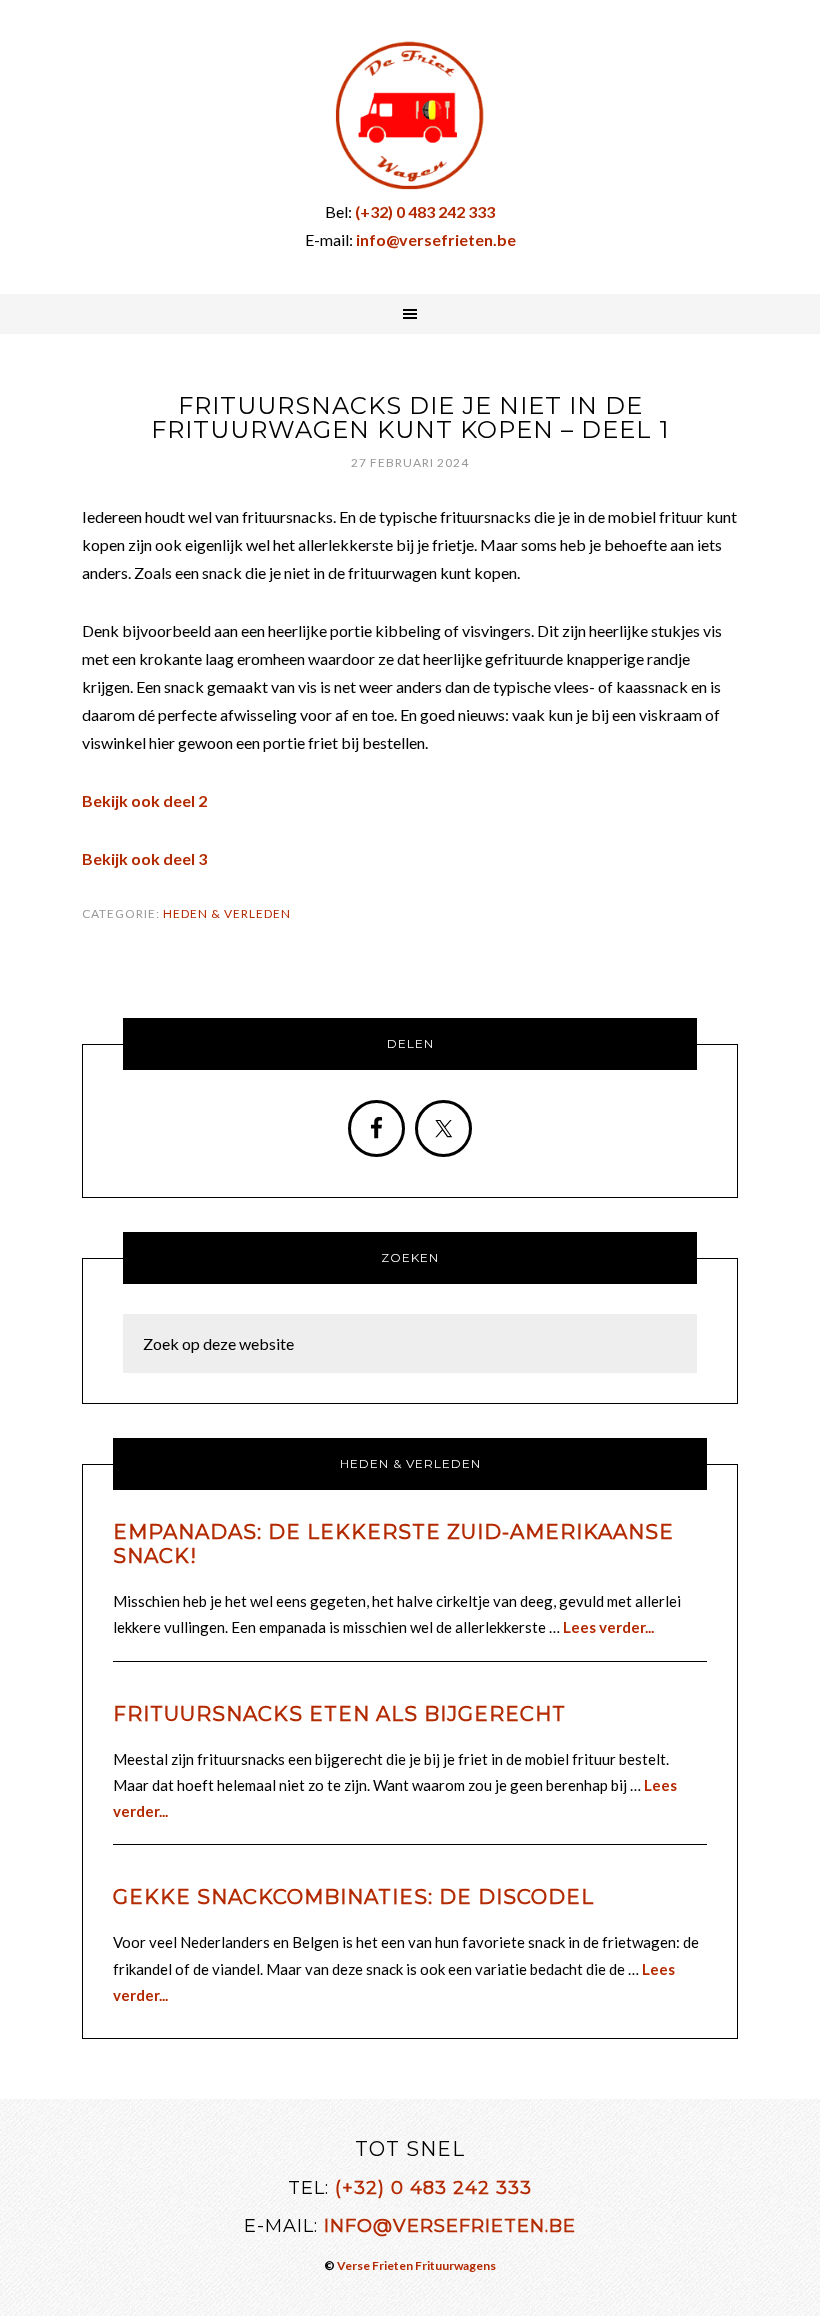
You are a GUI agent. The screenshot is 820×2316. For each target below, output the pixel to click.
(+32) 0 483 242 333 (433, 2188)
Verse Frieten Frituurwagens (416, 2265)
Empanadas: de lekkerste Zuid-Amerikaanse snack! (393, 1544)
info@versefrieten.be (450, 2226)
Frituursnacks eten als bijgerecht (339, 1714)
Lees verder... (608, 1627)
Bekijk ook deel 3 (144, 858)
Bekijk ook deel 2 (144, 800)
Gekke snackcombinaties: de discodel (353, 1897)
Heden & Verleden (227, 913)
